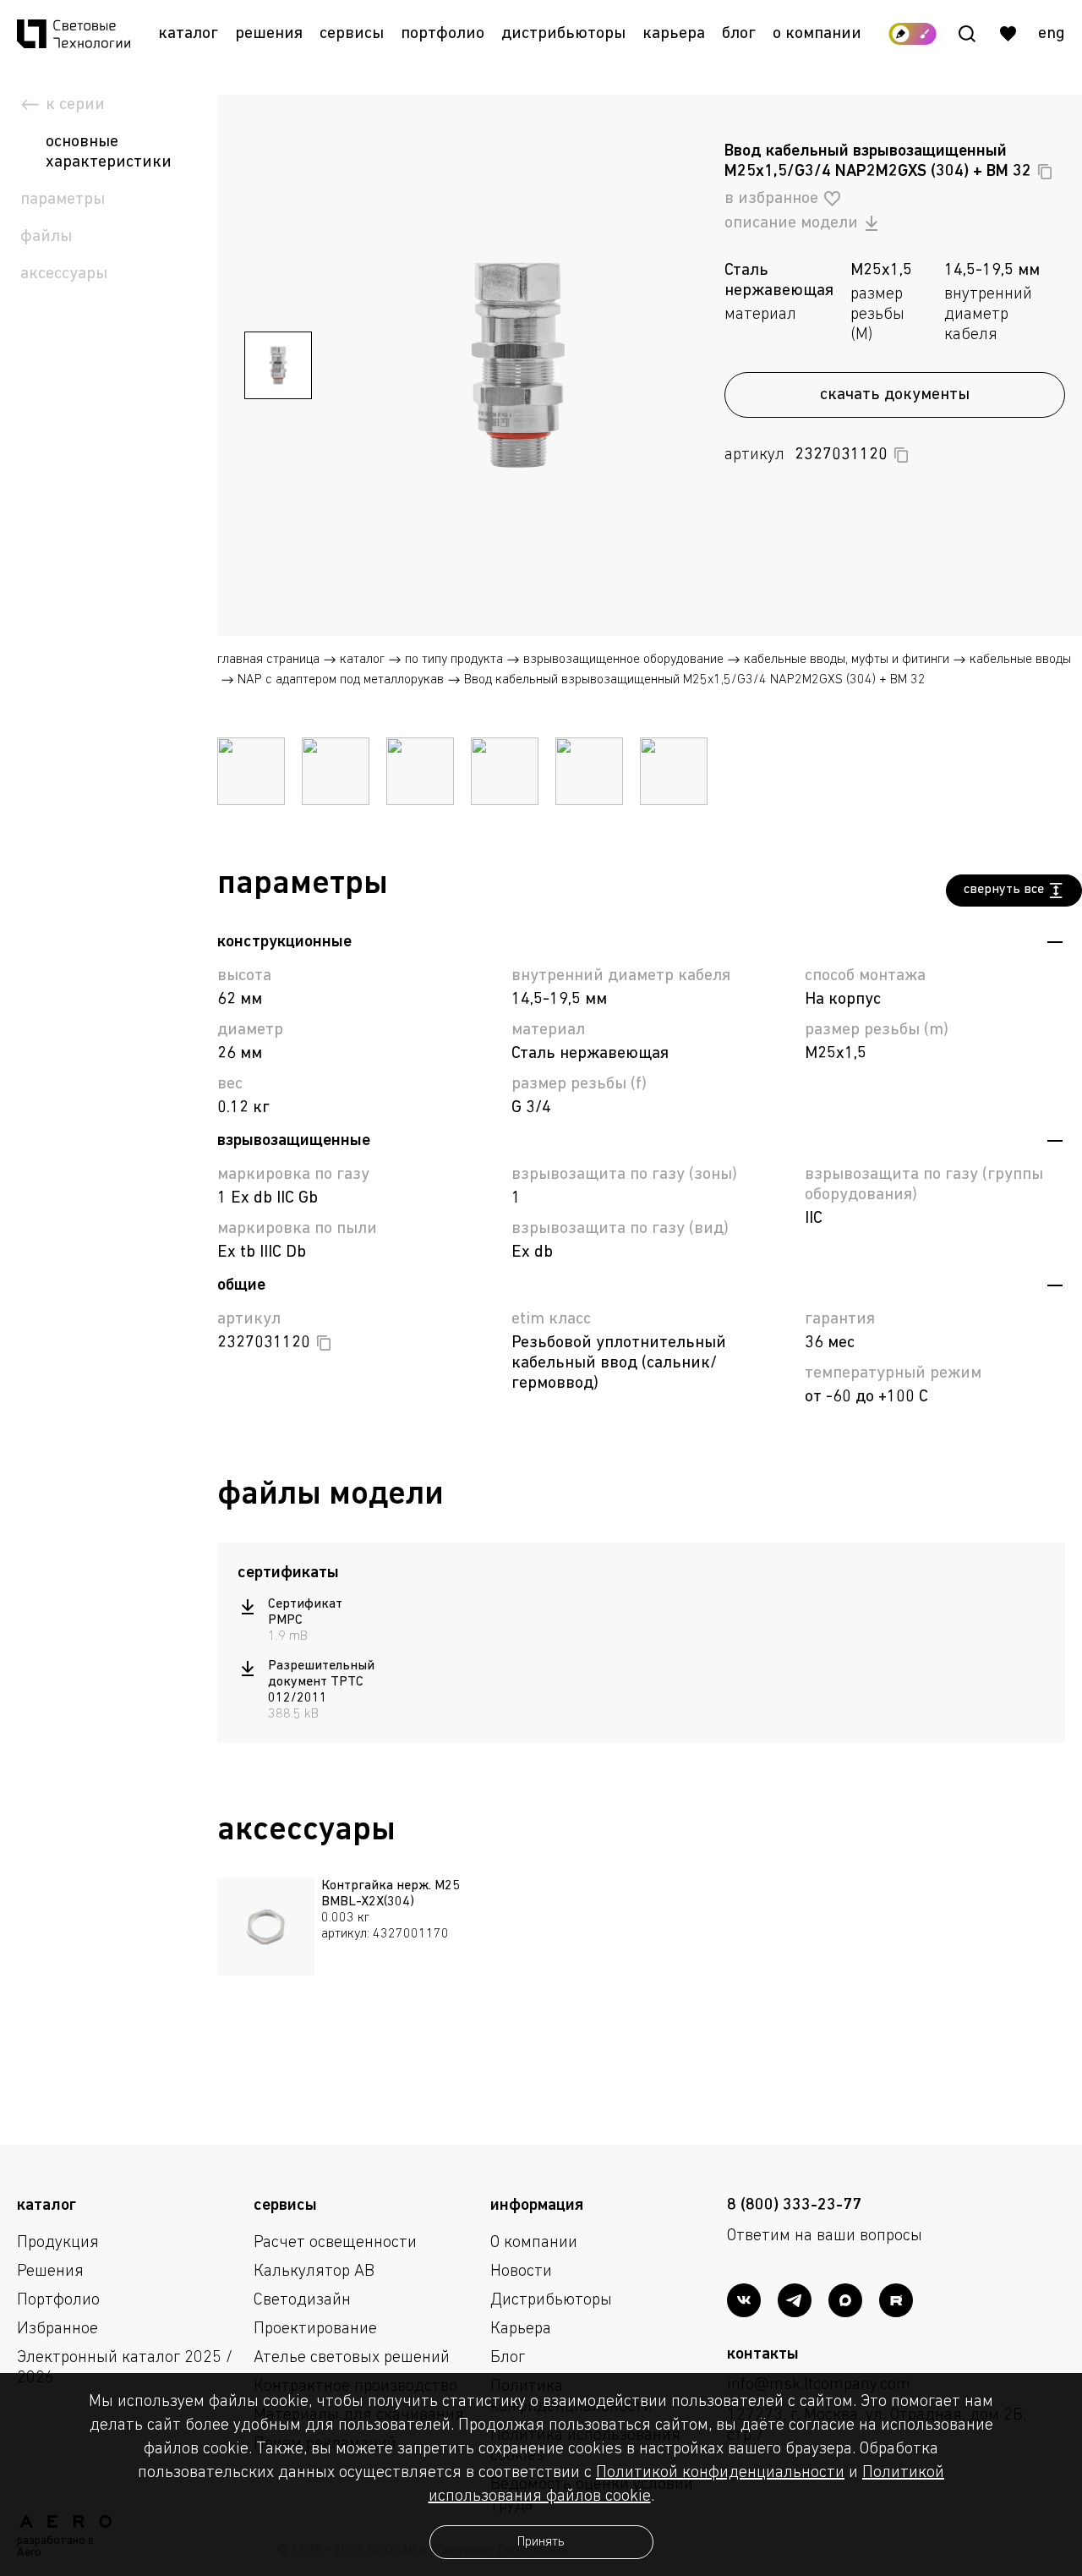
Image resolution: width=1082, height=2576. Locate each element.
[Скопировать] (1045, 172)
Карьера (674, 34)
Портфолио (443, 34)
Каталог (188, 34)
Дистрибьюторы (563, 34)
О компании (817, 34)
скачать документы (895, 395)
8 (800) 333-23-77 (794, 2206)
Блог (739, 34)
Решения (269, 34)
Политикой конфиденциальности (720, 2473)
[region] (310, 1660)
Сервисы (352, 34)
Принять (541, 2542)
